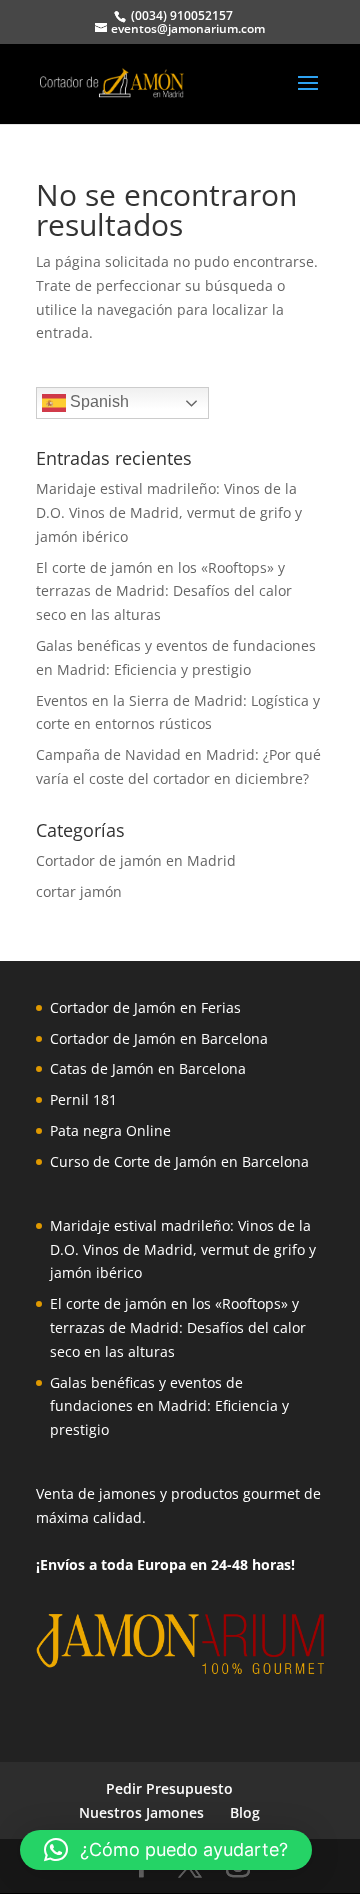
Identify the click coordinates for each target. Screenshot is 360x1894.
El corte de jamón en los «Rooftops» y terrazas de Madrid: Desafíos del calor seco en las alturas (164, 591)
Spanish (97, 401)
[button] (166, 1850)
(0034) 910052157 (180, 15)
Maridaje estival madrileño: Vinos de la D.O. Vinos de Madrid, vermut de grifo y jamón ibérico (169, 512)
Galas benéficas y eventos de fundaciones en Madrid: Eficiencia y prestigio (169, 1406)
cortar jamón (79, 891)
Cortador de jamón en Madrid (136, 860)
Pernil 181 (83, 1099)
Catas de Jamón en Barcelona (148, 1068)
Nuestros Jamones (141, 1812)
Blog (245, 1812)
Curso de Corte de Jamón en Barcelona (179, 1161)
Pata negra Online (110, 1130)
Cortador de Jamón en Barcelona (159, 1038)
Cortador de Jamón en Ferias (145, 1007)
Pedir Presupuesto (169, 1788)
